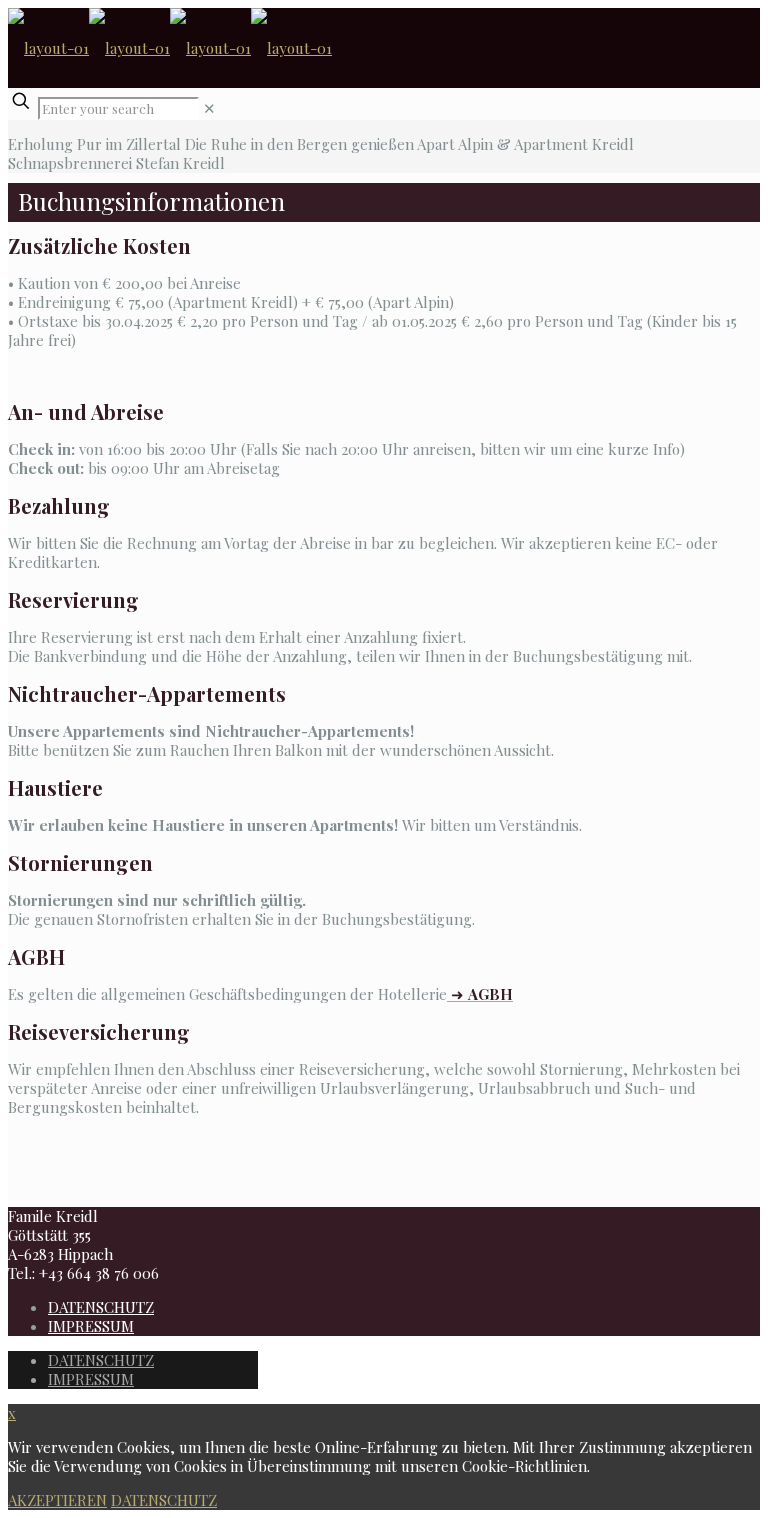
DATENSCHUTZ (101, 1307)
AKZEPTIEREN (57, 1500)
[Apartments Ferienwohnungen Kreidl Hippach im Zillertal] (170, 48)
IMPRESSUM (91, 1326)
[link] (209, 108)
